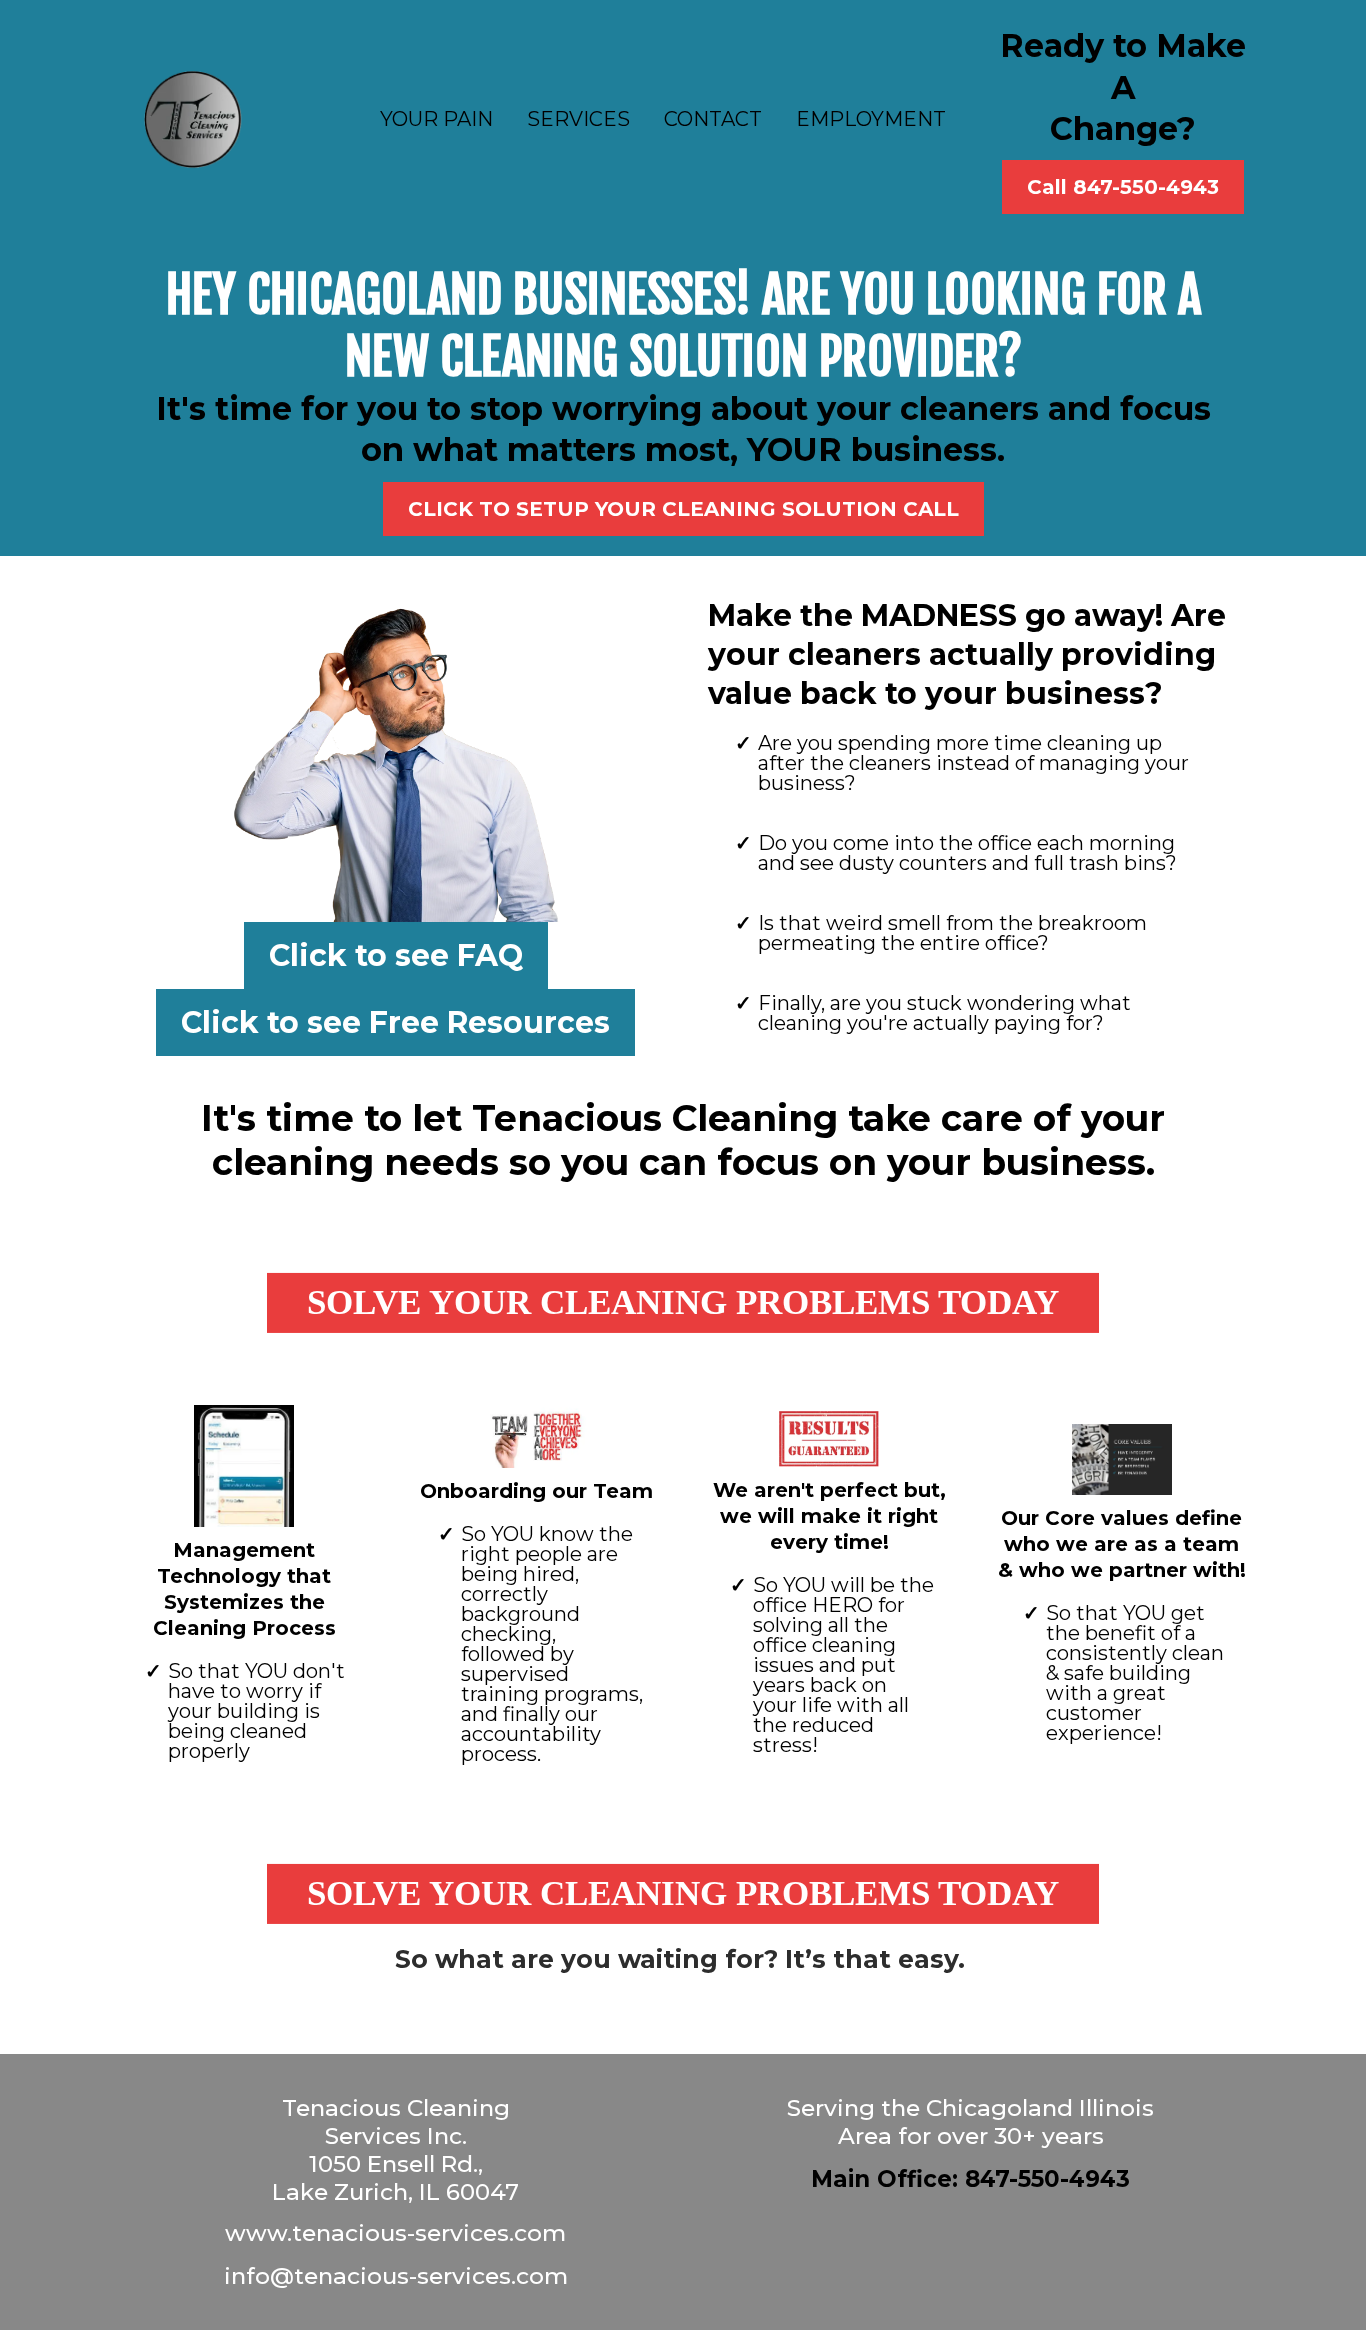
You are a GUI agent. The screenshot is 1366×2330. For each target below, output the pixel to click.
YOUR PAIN (436, 119)
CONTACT (713, 119)
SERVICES (578, 119)
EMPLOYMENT (871, 119)
